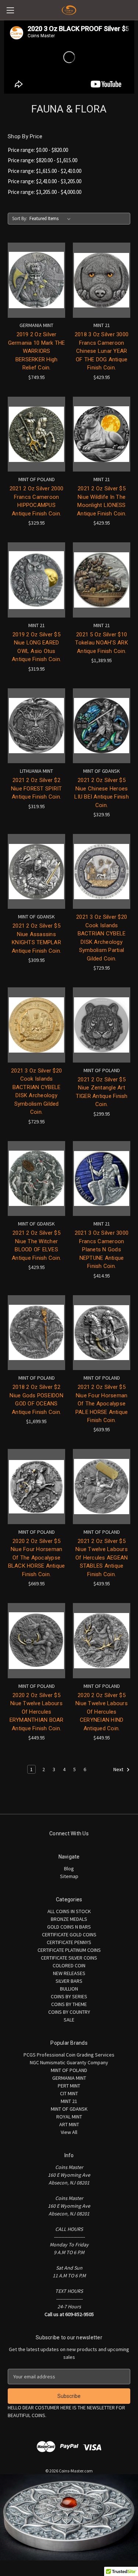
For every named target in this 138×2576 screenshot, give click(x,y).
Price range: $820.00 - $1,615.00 (43, 160)
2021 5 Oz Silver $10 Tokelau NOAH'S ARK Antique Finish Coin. (102, 643)
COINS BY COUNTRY (69, 2012)
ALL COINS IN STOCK (69, 1911)
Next (119, 1770)
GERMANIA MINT (69, 2078)
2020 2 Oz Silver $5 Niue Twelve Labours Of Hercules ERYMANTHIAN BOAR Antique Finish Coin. (37, 1712)
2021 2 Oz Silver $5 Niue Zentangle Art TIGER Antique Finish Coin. (102, 1092)
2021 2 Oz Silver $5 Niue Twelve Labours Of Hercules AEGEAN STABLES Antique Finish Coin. (102, 1558)
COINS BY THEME (69, 2004)
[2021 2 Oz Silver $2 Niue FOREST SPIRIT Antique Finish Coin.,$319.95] (36, 726)
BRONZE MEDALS (69, 1919)
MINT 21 (69, 2101)
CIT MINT (69, 2093)
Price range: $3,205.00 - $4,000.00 (45, 192)
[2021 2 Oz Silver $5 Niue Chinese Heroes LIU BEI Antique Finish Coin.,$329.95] (102, 726)
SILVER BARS (69, 1981)
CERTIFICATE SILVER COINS (69, 1958)
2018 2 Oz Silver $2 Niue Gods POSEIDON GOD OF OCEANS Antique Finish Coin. (36, 1400)
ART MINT (69, 2124)
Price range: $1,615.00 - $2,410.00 (45, 171)
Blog (69, 1868)
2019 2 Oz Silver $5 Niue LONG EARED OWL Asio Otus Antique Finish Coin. (36, 647)
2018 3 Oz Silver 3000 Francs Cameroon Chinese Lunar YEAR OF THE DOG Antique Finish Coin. (102, 351)
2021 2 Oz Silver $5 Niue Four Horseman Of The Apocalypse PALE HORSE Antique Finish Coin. (102, 1404)
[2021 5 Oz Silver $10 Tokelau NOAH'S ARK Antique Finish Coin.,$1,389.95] (102, 580)
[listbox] (52, 219)
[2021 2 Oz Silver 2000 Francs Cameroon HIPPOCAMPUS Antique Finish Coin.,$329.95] (36, 434)
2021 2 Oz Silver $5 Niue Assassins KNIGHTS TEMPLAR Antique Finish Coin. (36, 938)
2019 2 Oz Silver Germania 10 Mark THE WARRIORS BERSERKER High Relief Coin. (37, 351)
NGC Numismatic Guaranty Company (69, 2062)
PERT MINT (69, 2086)
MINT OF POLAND (69, 2070)
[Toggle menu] (10, 10)
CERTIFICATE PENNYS (69, 1942)
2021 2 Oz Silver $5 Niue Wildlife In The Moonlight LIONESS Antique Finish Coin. (102, 501)
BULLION (69, 1989)
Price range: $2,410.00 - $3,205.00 (45, 181)
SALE (69, 2020)
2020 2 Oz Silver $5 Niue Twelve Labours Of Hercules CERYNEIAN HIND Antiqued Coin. (102, 1712)
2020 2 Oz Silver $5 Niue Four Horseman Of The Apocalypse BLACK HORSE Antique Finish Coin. (37, 1558)
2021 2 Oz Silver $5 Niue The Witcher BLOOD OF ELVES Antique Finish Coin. (36, 1245)
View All (69, 2132)
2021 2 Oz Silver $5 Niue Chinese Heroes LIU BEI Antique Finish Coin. (102, 793)
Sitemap (69, 1876)
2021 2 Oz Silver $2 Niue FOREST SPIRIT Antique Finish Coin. (37, 788)
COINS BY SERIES (69, 1996)
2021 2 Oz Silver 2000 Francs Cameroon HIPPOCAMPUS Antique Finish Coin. (36, 501)
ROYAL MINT (69, 2117)
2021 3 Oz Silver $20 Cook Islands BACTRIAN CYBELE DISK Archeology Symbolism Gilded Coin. (36, 1091)
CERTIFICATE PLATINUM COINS (69, 1950)
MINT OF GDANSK (69, 2109)
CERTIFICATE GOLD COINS (69, 1934)
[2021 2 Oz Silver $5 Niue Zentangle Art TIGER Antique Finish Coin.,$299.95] (102, 1025)
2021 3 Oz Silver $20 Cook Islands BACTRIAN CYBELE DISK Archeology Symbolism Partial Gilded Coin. (102, 938)
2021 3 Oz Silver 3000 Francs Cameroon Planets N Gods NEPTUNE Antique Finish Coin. (102, 1249)
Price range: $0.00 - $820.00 (38, 150)
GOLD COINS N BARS (69, 1927)
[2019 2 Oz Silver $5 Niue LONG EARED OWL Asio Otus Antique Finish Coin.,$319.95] (36, 580)
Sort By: (20, 218)
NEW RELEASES (69, 1973)
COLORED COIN (69, 1965)
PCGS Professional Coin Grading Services (69, 2055)
